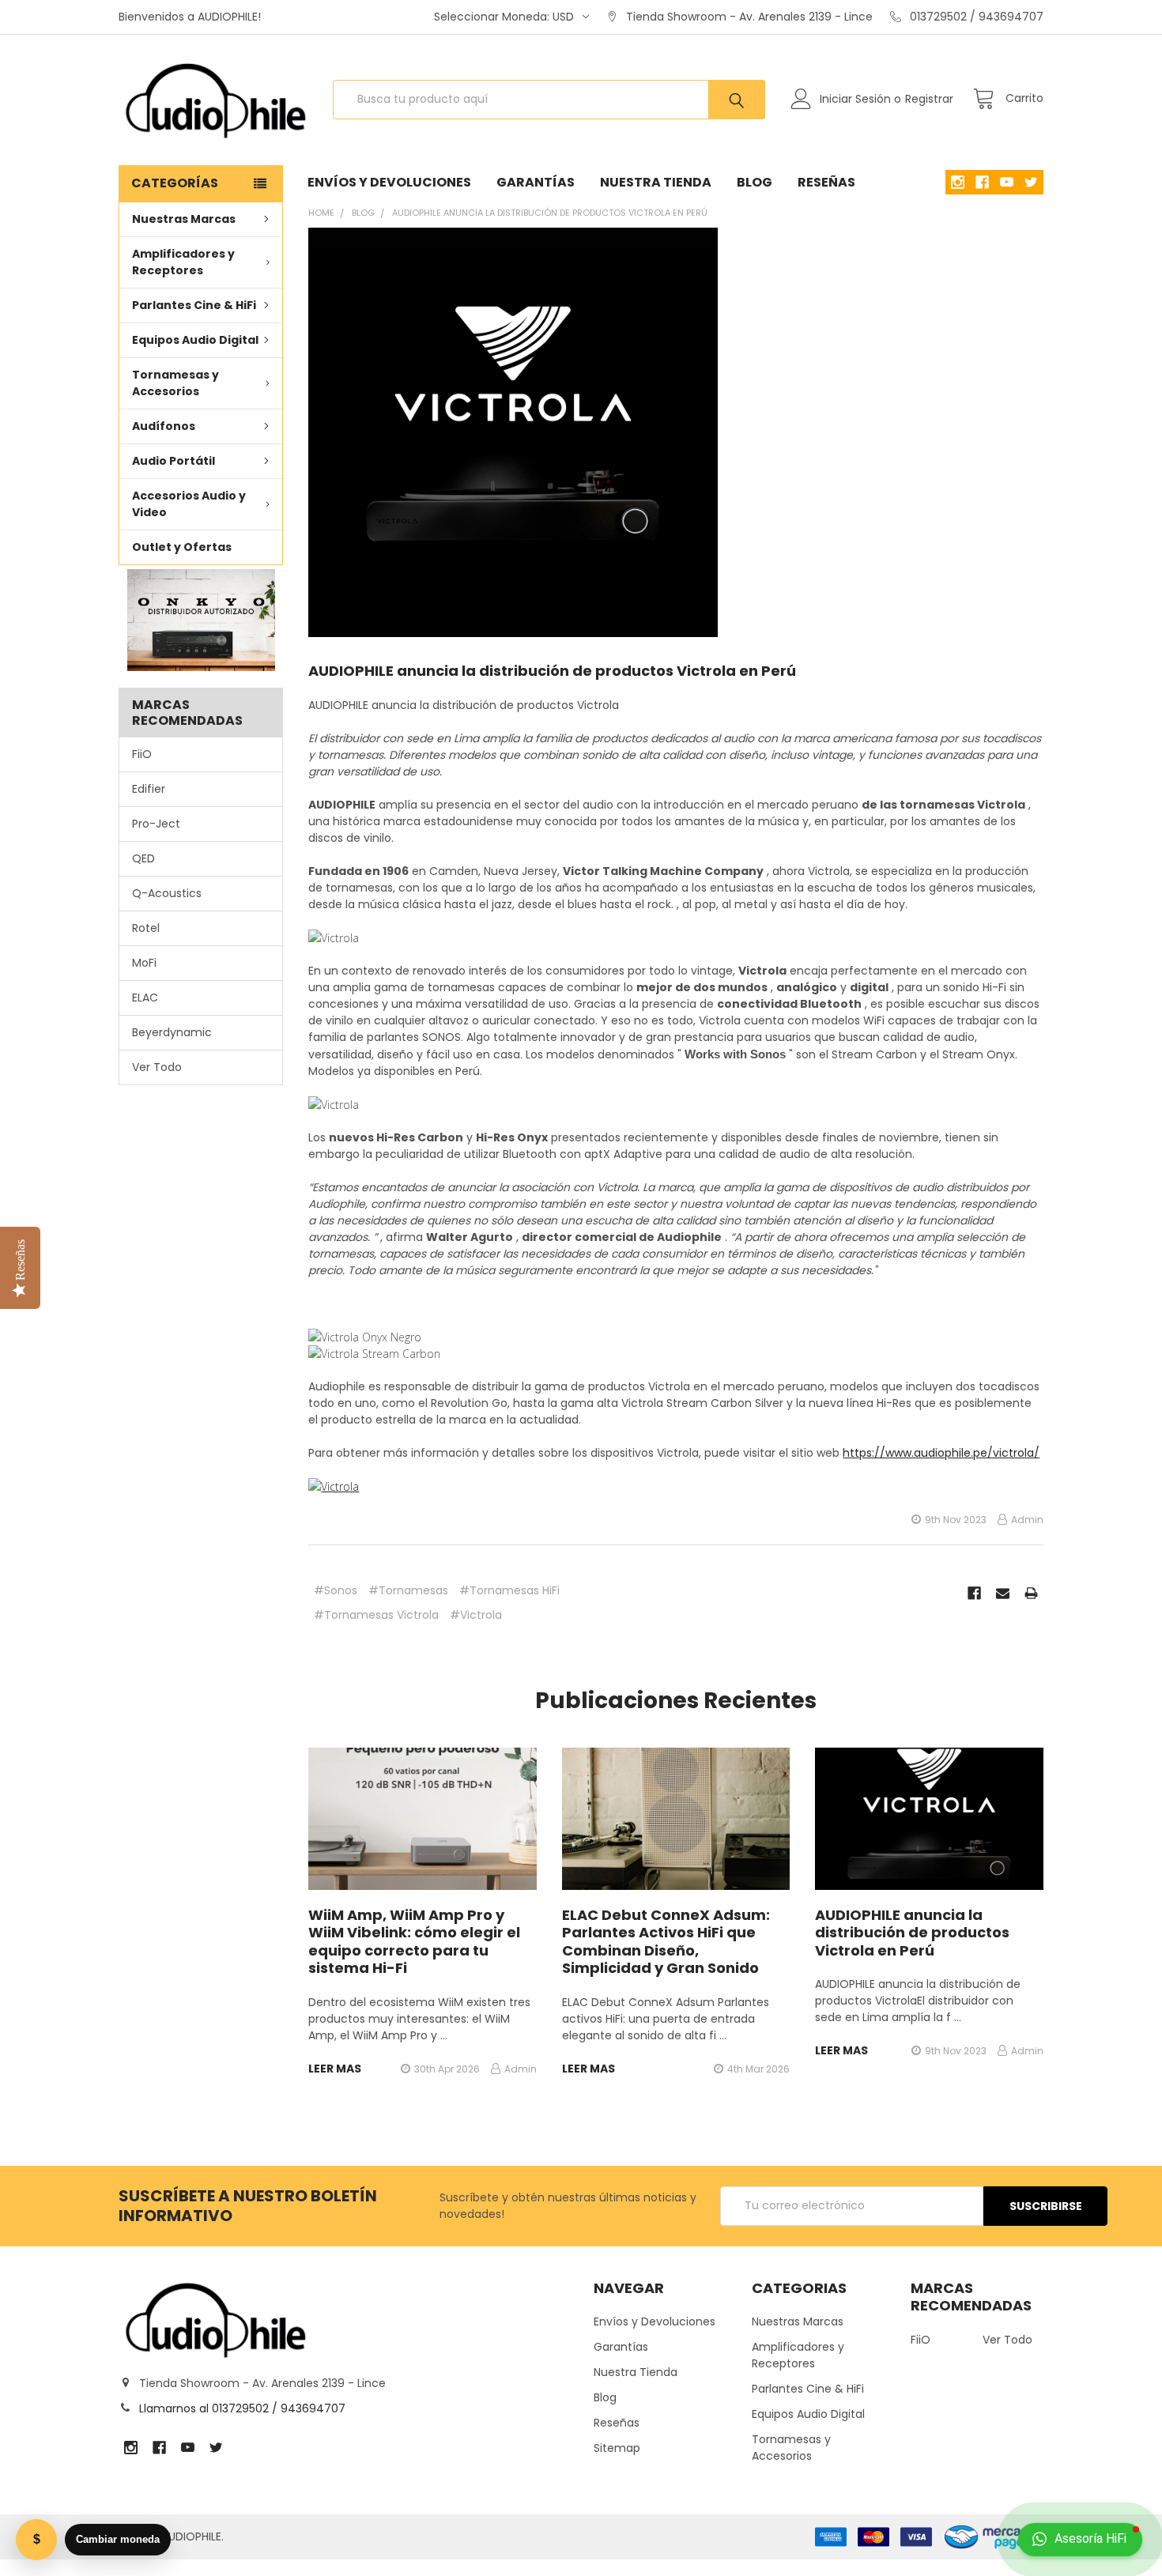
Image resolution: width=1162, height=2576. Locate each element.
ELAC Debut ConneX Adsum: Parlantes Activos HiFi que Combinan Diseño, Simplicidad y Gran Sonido (666, 1942)
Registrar (929, 99)
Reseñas (826, 182)
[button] (200, 620)
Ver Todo (157, 1067)
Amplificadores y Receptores (183, 262)
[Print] (1031, 1593)
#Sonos (336, 1590)
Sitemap (617, 2448)
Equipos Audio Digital (195, 340)
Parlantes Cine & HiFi (194, 305)
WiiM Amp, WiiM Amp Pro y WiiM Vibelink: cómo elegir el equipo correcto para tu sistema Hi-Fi (414, 1942)
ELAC (145, 998)
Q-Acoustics (167, 893)
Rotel (146, 928)
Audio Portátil (174, 461)
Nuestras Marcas (184, 219)
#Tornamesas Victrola (376, 1615)
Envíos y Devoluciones (389, 182)
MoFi (144, 963)
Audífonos (164, 426)
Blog (755, 182)
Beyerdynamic (172, 1032)
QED (143, 858)
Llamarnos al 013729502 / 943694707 (242, 2408)
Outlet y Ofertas (182, 547)
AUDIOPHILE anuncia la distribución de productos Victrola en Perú (552, 671)
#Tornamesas (408, 1590)
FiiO (142, 754)
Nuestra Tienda (656, 182)
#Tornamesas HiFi (509, 1590)
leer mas (335, 2069)
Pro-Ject (156, 824)
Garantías (536, 182)
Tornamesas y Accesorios (175, 383)
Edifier (149, 789)
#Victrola (476, 1615)
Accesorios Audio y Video (189, 504)
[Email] (1003, 1593)
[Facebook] (974, 1593)
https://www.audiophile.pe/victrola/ (941, 1453)
